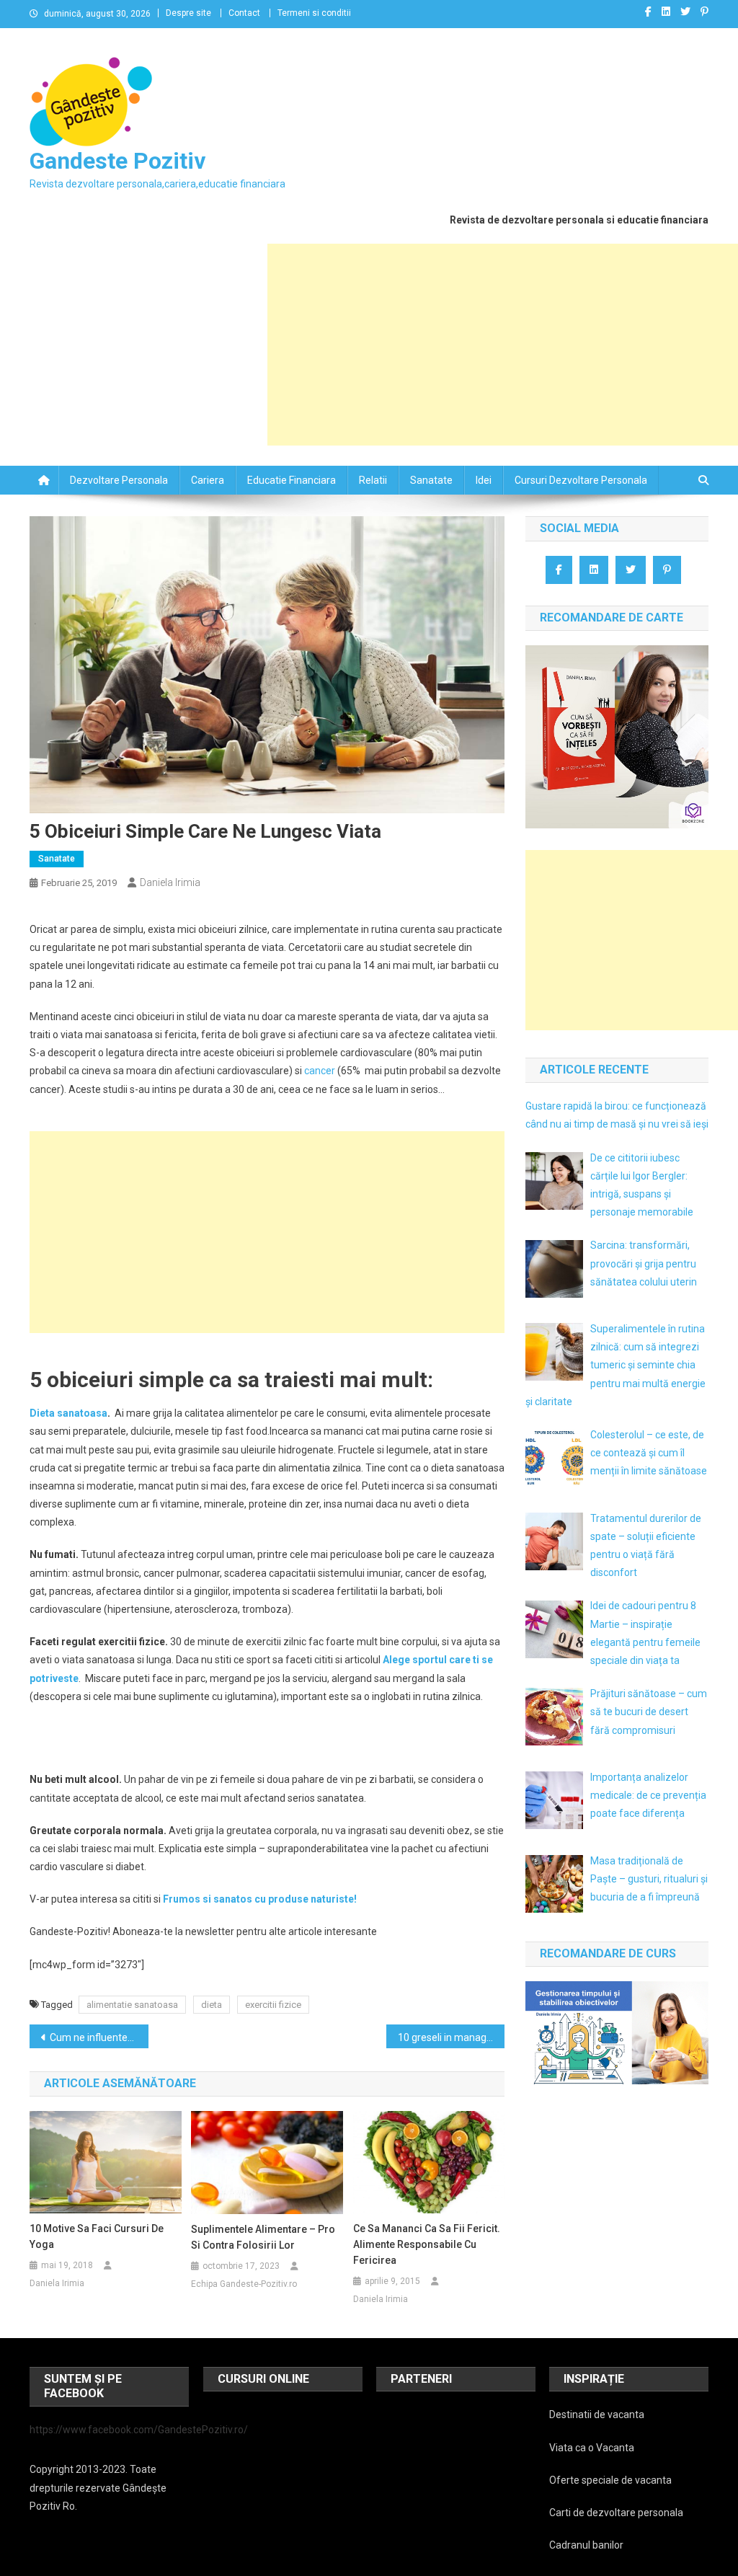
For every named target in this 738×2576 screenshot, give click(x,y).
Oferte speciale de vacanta (610, 2480)
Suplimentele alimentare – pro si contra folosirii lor (263, 2237)
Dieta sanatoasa (68, 1413)
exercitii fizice (273, 2005)
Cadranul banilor (586, 2545)
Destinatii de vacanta (597, 2415)
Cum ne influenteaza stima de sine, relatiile (99, 2037)
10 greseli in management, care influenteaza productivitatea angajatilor (452, 2037)
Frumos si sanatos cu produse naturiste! (260, 1899)
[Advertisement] (503, 345)
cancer (320, 1071)
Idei (484, 480)
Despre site (188, 13)
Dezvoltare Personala (119, 480)
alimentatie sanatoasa (132, 2005)
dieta (212, 2005)
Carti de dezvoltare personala (616, 2513)
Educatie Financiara (292, 480)
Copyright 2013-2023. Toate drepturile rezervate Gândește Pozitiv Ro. (98, 2487)
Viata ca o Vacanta (592, 2448)
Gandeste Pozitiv (117, 161)
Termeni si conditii (314, 13)
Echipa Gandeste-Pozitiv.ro (244, 2284)
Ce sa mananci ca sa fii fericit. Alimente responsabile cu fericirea (427, 2244)
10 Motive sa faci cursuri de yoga (97, 2236)
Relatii (373, 480)
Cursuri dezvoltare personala (581, 480)
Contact (244, 13)
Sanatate (431, 480)
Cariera (208, 480)
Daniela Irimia (170, 882)
